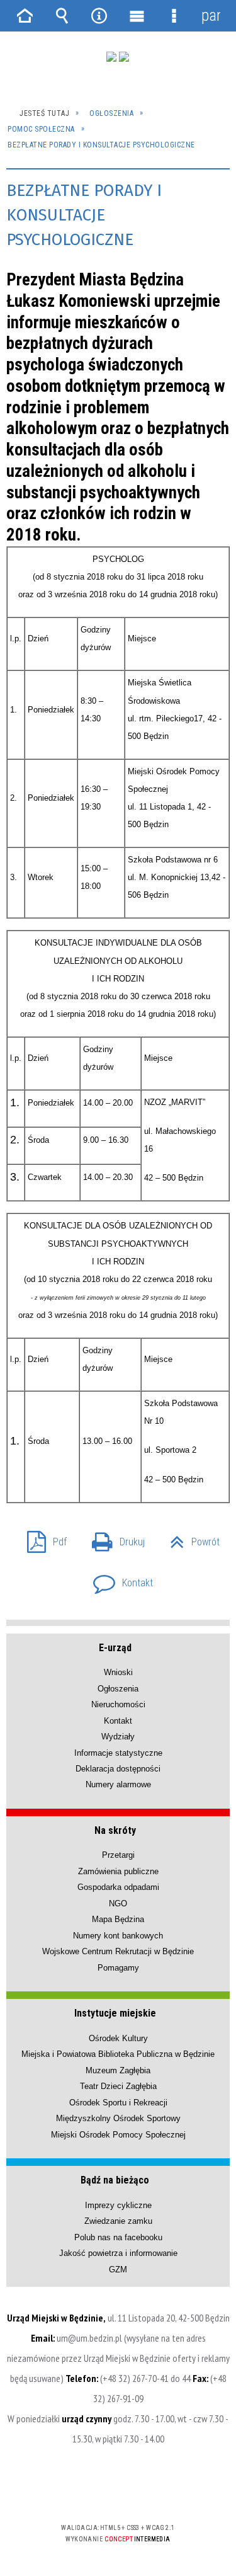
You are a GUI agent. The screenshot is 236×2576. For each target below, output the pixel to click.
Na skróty (115, 1830)
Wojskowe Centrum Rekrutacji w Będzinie (118, 1951)
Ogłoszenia (118, 1689)
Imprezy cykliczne (118, 2205)
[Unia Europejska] (124, 57)
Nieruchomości (118, 1704)
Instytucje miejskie (115, 2013)
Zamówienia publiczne (118, 1871)
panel (211, 15)
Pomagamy (118, 1968)
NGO (118, 1903)
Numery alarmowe (118, 1784)
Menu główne (137, 16)
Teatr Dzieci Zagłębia (118, 2086)
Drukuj (113, 1538)
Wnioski (118, 1672)
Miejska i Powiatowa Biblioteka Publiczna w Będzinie (118, 2054)
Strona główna (25, 16)
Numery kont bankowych (118, 1936)
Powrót (190, 1538)
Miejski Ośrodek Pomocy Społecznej (118, 2135)
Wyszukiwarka (62, 16)
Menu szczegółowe (174, 16)
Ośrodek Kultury (118, 2038)
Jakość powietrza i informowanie (118, 2253)
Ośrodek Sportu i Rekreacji (118, 2103)
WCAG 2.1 (157, 2491)
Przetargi (118, 1855)
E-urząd (115, 1648)
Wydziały (118, 1737)
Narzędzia (99, 16)
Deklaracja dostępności (118, 1769)
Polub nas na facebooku (118, 2237)
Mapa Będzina (118, 1919)
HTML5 (98, 2491)
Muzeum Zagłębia (118, 2070)
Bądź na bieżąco (115, 2180)
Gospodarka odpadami (118, 1887)
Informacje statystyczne (118, 1753)
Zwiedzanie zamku (118, 2221)
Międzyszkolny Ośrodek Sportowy (118, 2118)
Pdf (42, 1538)
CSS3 (117, 2491)
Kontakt (118, 1579)
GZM (118, 2270)
